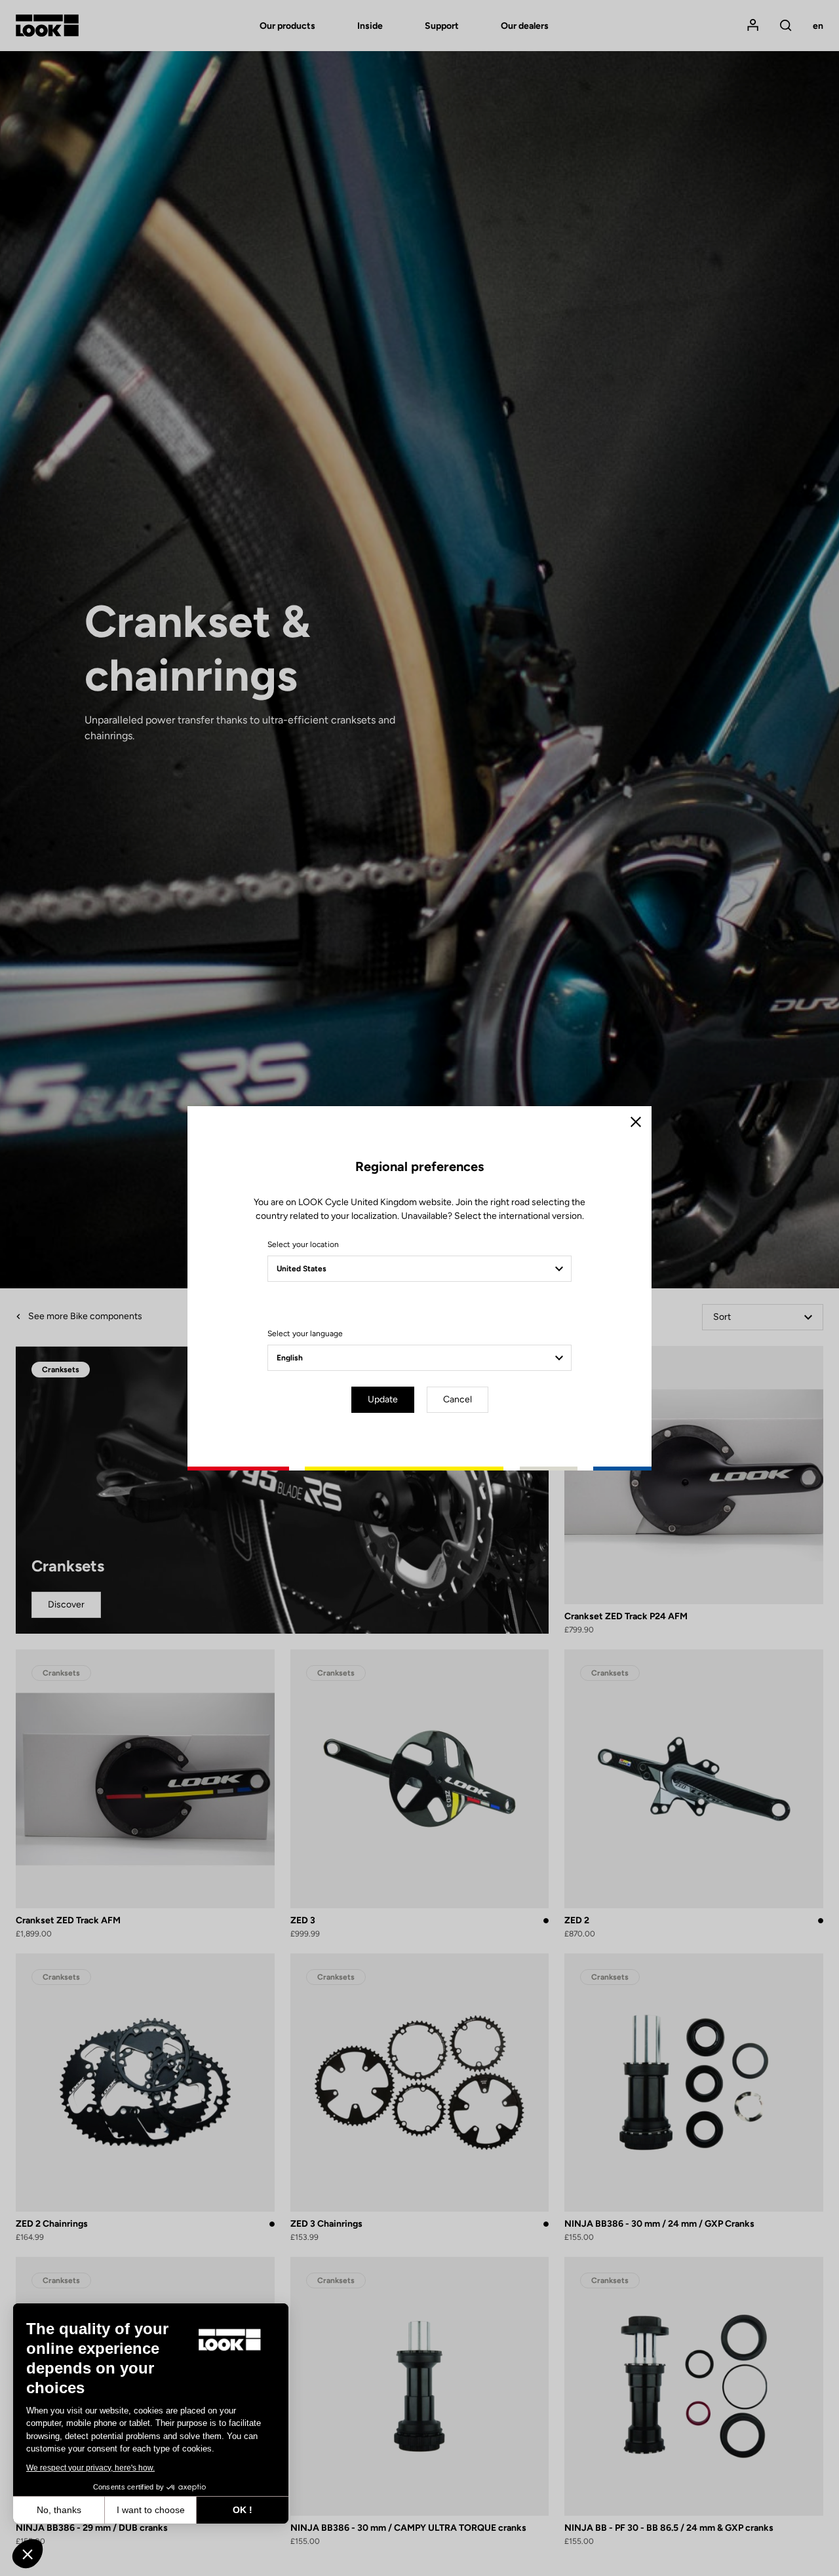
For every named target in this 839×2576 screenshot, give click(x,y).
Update (383, 1399)
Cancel (458, 1399)
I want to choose (151, 2510)
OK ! (243, 2510)
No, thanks (59, 2510)
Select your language (305, 1334)
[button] (28, 2554)
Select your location (303, 1244)
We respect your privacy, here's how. (90, 2468)
